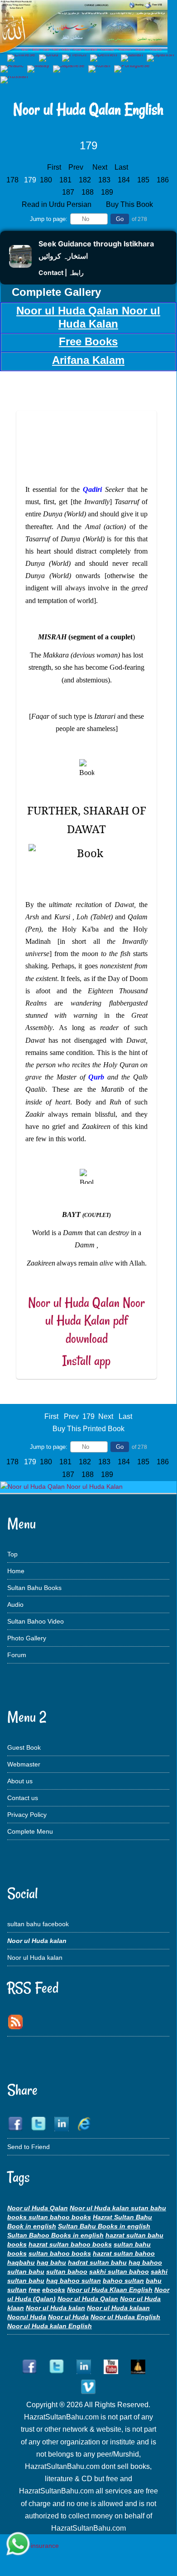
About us (20, 1781)
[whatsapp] (18, 2544)
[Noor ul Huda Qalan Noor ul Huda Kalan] (62, 1487)
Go (120, 219)
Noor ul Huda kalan (35, 1958)
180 (47, 180)
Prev (76, 167)
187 (69, 192)
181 (66, 180)
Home (16, 1571)
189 (108, 192)
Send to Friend (29, 2147)
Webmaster (24, 1764)
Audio (15, 1604)
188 (88, 192)
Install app (86, 1361)
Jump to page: (49, 219)
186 (164, 180)
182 (86, 180)
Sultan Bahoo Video (36, 1621)
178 (13, 180)
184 (125, 180)
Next (100, 167)
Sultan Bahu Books (34, 1588)
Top (12, 1554)
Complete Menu (30, 1831)
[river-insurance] (34, 2546)
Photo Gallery (27, 1638)
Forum (17, 1655)
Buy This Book (130, 204)
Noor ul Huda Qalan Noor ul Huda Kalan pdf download (86, 1320)
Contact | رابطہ (61, 272)
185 (144, 180)
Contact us (23, 1798)
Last (121, 167)
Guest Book (24, 1747)
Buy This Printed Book (88, 1429)
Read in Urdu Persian (57, 204)
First (54, 167)
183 (105, 180)
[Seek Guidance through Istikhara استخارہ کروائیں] (20, 265)
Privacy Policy (27, 1815)
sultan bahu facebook (38, 1924)
